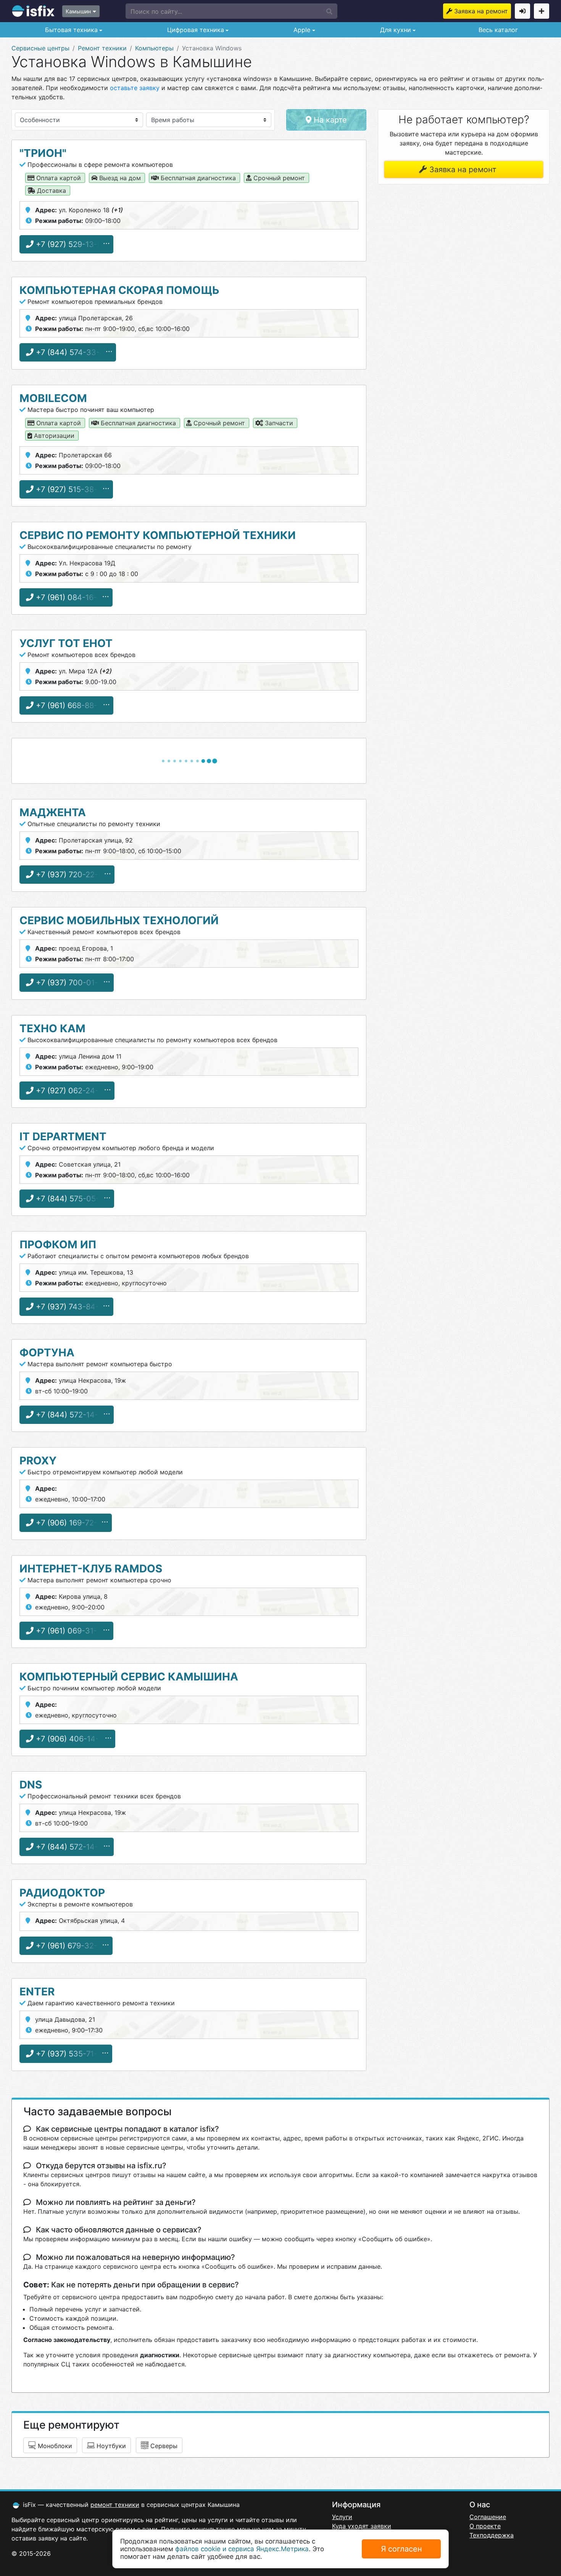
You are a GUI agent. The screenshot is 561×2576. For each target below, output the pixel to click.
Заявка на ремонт (481, 11)
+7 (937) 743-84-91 (70, 1307)
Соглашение (488, 2517)
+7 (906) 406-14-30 (71, 1739)
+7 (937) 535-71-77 (70, 2054)
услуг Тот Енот (66, 643)
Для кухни (395, 30)
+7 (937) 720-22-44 (71, 875)
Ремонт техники (102, 48)
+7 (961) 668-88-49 (70, 705)
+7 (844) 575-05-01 (71, 1199)
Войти (522, 11)
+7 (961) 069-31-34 (70, 1631)
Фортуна (47, 1353)
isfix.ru (33, 11)
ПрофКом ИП (58, 1244)
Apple (301, 30)
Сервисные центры (40, 48)
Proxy (38, 1461)
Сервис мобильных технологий (119, 920)
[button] (231, 11)
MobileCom (53, 398)
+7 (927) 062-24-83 (71, 1091)
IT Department (63, 1136)
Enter (37, 1992)
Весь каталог (498, 30)
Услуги (342, 2517)
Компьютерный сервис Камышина (129, 1677)
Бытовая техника (70, 30)
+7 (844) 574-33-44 (72, 352)
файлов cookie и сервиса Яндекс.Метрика (242, 2549)
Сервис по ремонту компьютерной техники (158, 535)
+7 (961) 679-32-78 (70, 1946)
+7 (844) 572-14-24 (70, 1415)
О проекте (485, 2526)
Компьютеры (154, 48)
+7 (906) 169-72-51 (69, 1523)
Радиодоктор (62, 1893)
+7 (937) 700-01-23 (70, 983)
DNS (31, 1785)
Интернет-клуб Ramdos (91, 1569)
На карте (329, 120)
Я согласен (401, 2549)
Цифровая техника (195, 30)
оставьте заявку (135, 88)
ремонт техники (115, 2505)
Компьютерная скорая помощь (119, 290)
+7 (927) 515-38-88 (70, 489)
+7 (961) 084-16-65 (70, 597)
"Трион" (43, 153)
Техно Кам (52, 1028)
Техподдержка (492, 2535)
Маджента (53, 812)
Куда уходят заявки (362, 2526)
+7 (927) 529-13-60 (70, 244)
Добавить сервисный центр (542, 11)
